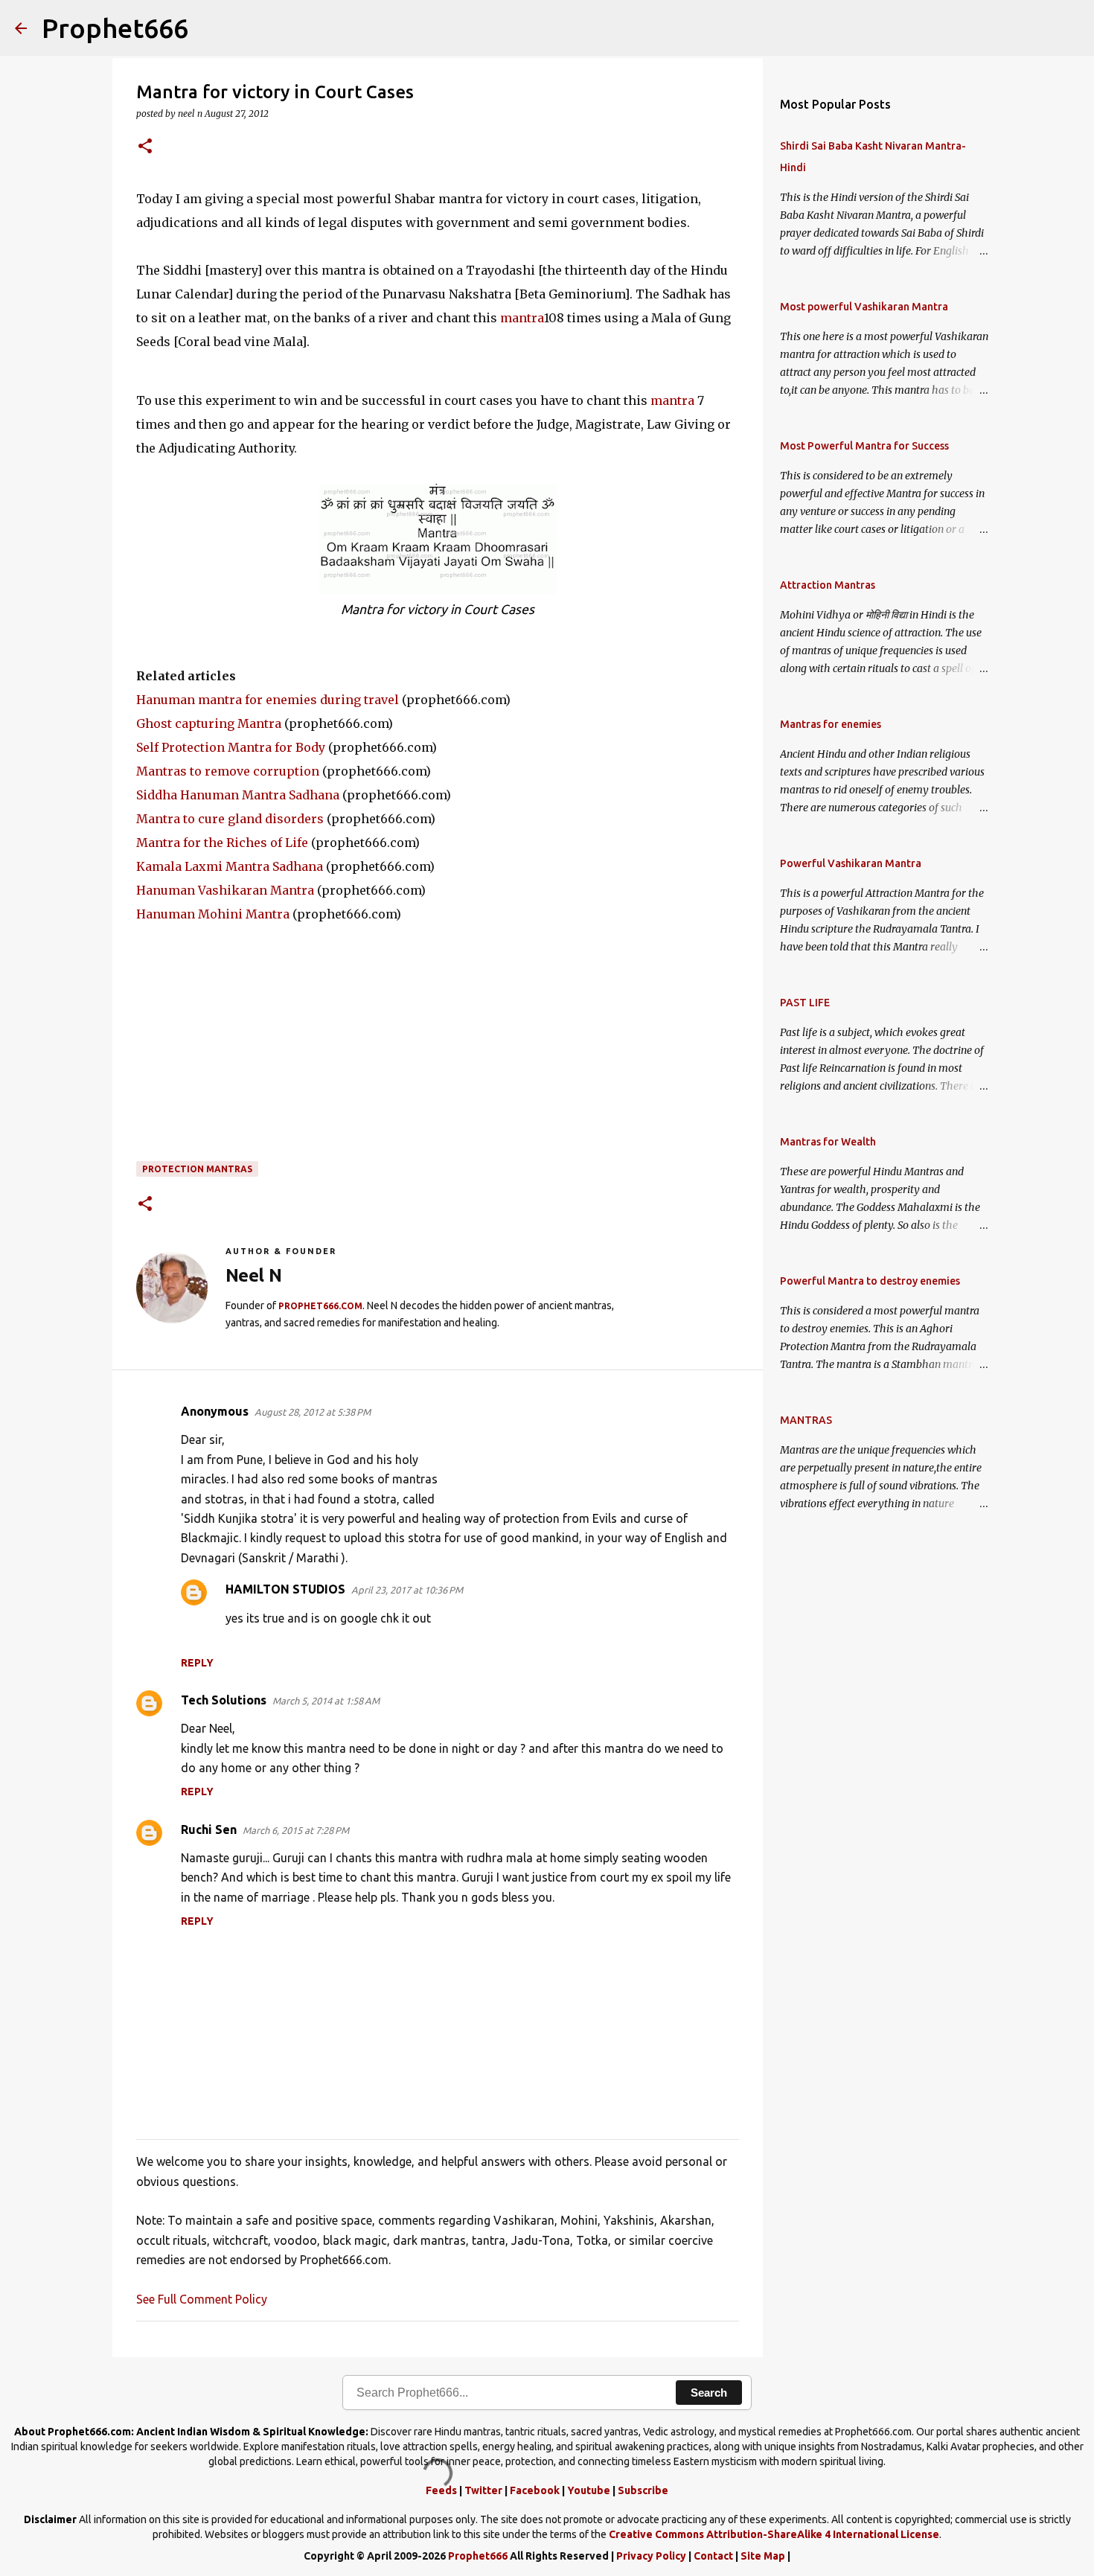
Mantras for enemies (831, 724)
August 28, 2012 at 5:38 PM (313, 1412)
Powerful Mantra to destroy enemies (870, 1281)
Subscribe (643, 2490)
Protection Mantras (197, 1169)
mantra (522, 318)
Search (709, 2393)
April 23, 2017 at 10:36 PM (407, 1590)
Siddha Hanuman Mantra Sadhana (238, 795)
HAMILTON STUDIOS (285, 1589)
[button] (145, 147)
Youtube (589, 2490)
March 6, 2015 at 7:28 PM (296, 1830)
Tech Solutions (224, 1700)
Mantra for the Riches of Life (222, 843)
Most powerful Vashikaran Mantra (864, 307)
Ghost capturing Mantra (209, 723)
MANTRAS (806, 1420)
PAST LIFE (805, 1003)
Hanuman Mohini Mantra (213, 914)
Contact (713, 2556)
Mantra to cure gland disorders (230, 819)
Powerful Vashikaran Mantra (851, 863)
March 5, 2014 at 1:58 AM (326, 1701)
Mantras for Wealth (828, 1142)
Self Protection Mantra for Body (231, 747)
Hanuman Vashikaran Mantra (225, 890)
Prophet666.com (320, 1306)
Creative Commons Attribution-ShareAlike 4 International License (774, 2534)
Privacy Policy (651, 2556)
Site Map (763, 2556)
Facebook (535, 2490)
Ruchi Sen (209, 1829)
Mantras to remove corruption (228, 771)
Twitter (483, 2490)
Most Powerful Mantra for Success (864, 446)
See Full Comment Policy (202, 2299)
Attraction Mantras (828, 585)
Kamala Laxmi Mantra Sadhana (230, 866)
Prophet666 (115, 28)
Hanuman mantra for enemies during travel (268, 700)
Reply (197, 1663)
